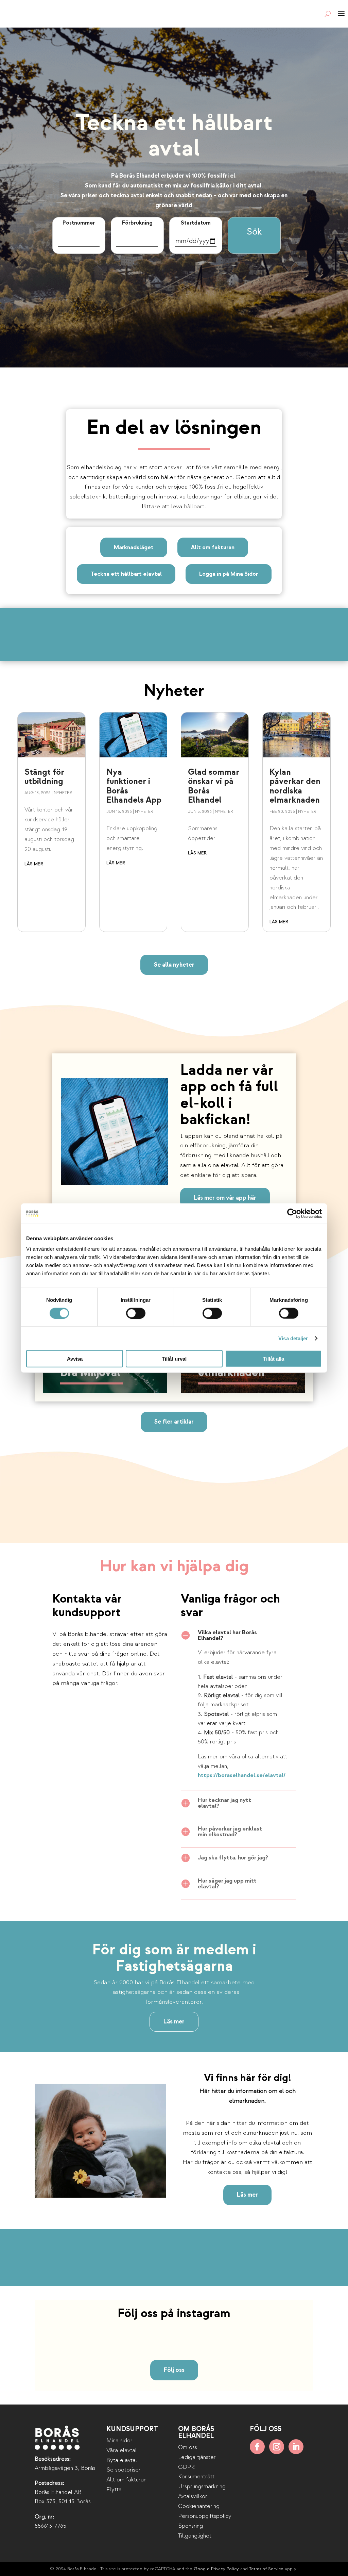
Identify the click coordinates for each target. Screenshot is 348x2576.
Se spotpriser (124, 2470)
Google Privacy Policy (216, 2569)
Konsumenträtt (196, 2476)
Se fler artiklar (174, 1422)
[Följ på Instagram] (277, 2447)
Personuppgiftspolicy (205, 2516)
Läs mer (174, 2022)
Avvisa (75, 1359)
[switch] (136, 1313)
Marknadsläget (134, 547)
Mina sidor (119, 2440)
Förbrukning (137, 223)
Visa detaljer (293, 1338)
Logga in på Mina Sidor (229, 574)
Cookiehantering (199, 2506)
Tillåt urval (174, 1359)
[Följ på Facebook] (257, 2447)
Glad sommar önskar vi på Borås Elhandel (214, 786)
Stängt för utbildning (44, 777)
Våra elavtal (121, 2450)
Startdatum (196, 223)
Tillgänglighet (195, 2536)
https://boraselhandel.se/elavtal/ (242, 1775)
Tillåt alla (274, 1359)
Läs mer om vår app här (225, 1198)
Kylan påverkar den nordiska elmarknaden (295, 786)
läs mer (34, 864)
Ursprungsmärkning (202, 2486)
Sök (254, 232)
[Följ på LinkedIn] (296, 2447)
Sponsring (190, 2526)
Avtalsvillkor (193, 2496)
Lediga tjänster (197, 2457)
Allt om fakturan (213, 547)
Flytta (114, 2489)
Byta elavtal (122, 2460)
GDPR (186, 2467)
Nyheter (63, 793)
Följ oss (174, 2370)
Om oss (188, 2447)
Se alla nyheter (174, 965)
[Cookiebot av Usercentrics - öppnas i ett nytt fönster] (292, 1213)
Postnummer (79, 223)
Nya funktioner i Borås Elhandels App (134, 786)
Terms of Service (266, 2569)
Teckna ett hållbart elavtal (126, 574)
